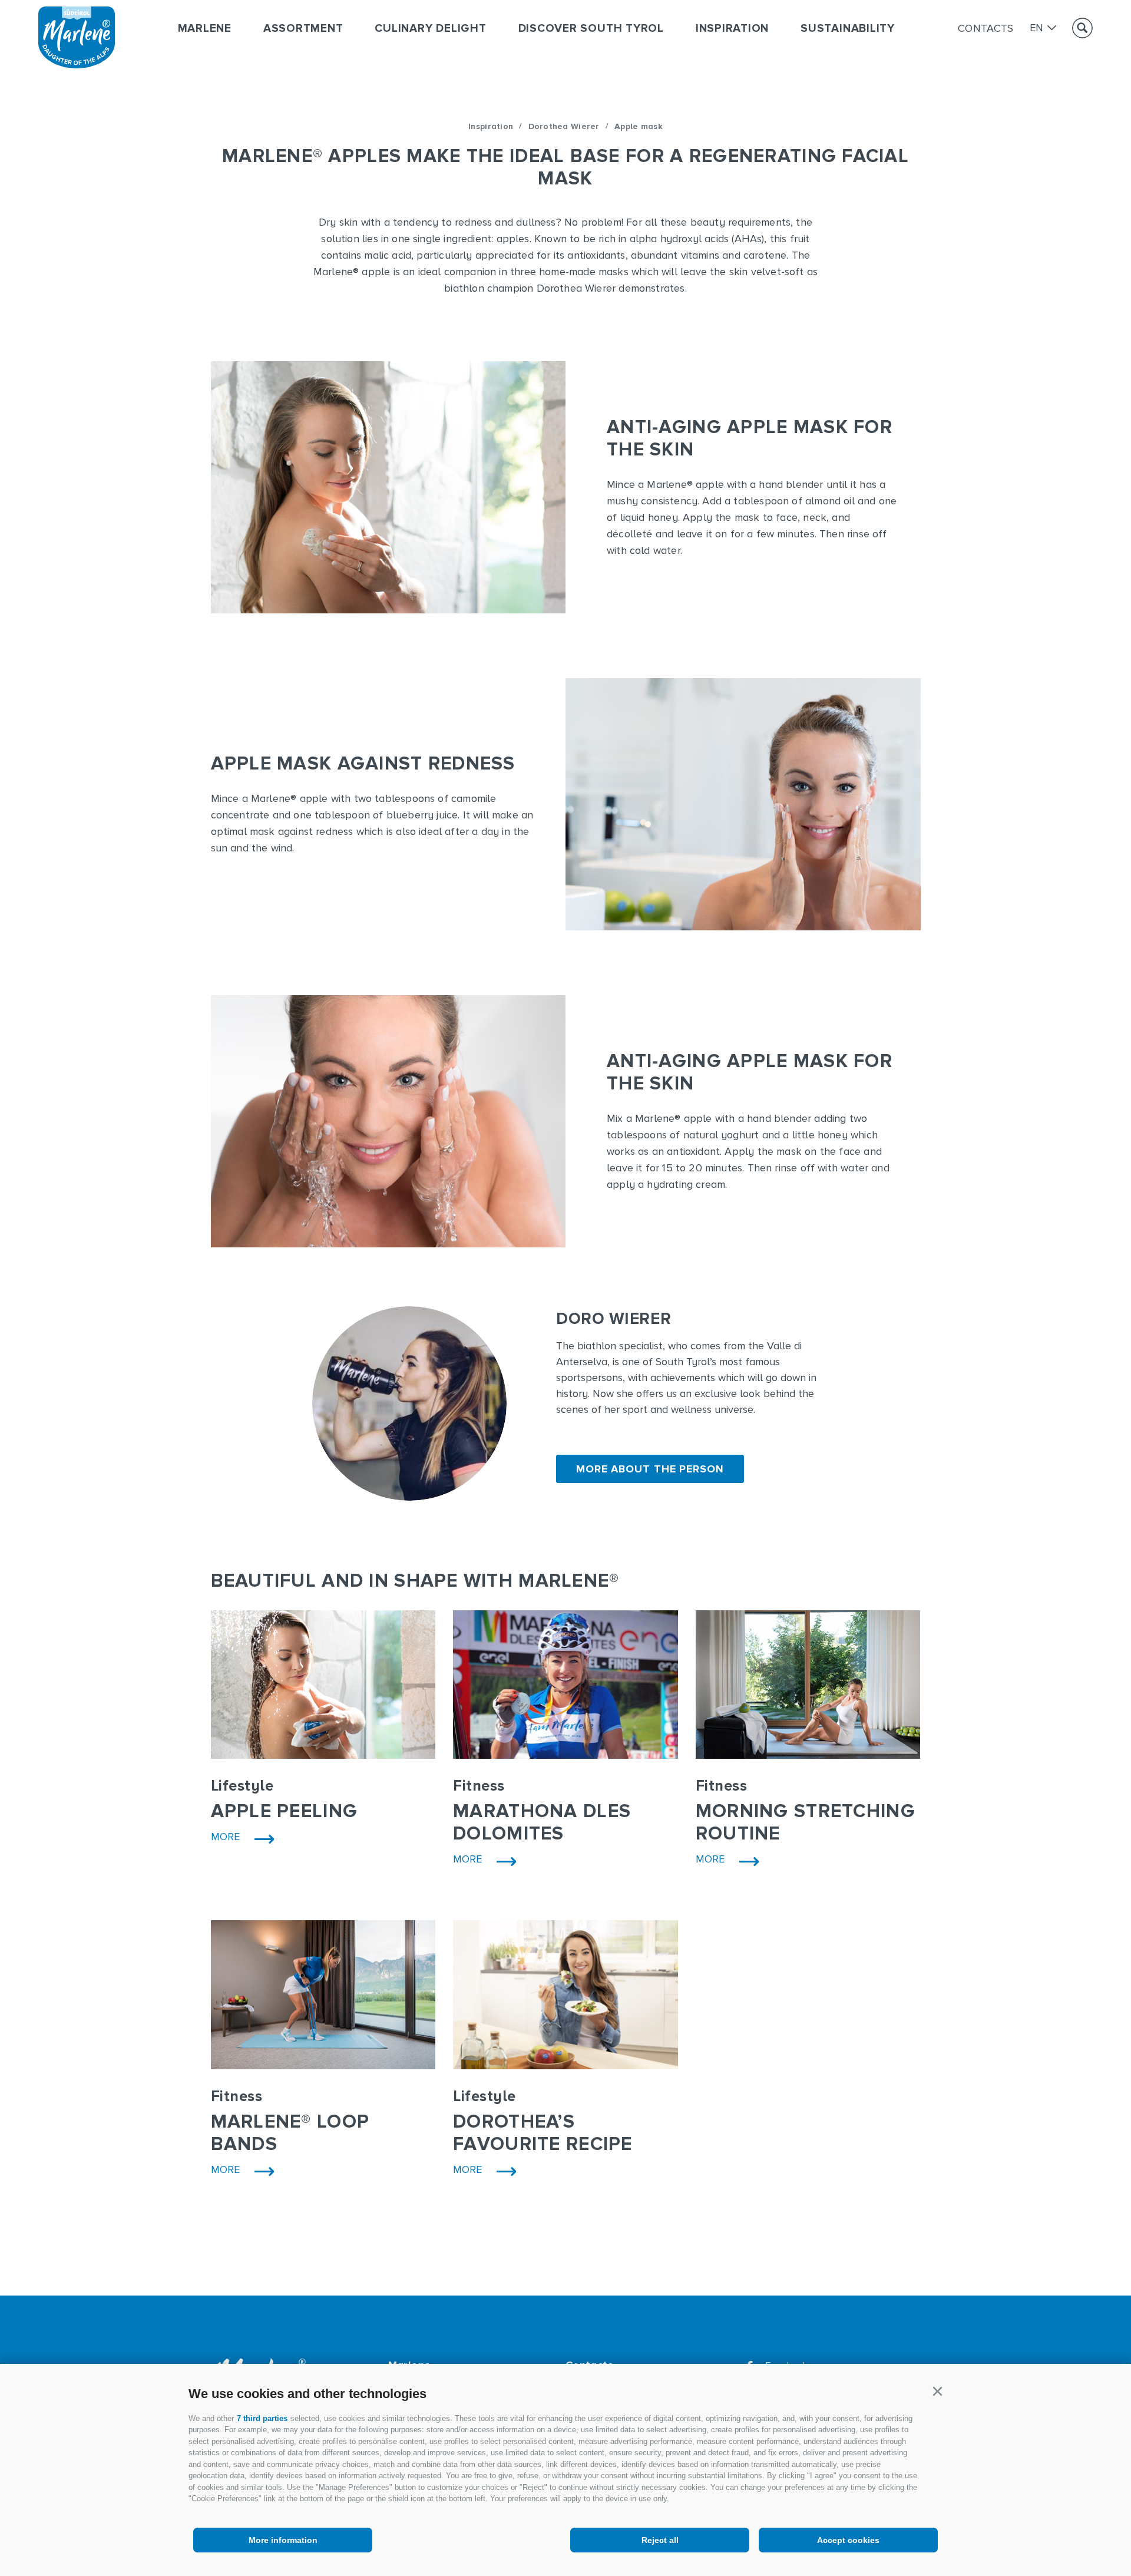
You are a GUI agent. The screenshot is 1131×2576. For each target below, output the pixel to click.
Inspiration (732, 29)
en (1037, 28)
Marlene (205, 29)
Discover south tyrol (591, 29)
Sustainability (848, 29)
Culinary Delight (430, 29)
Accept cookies (848, 2540)
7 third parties (262, 2418)
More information (283, 2540)
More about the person (650, 1469)
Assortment (303, 29)
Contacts (986, 28)
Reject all (660, 2540)
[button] (937, 2392)
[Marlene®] (77, 65)
